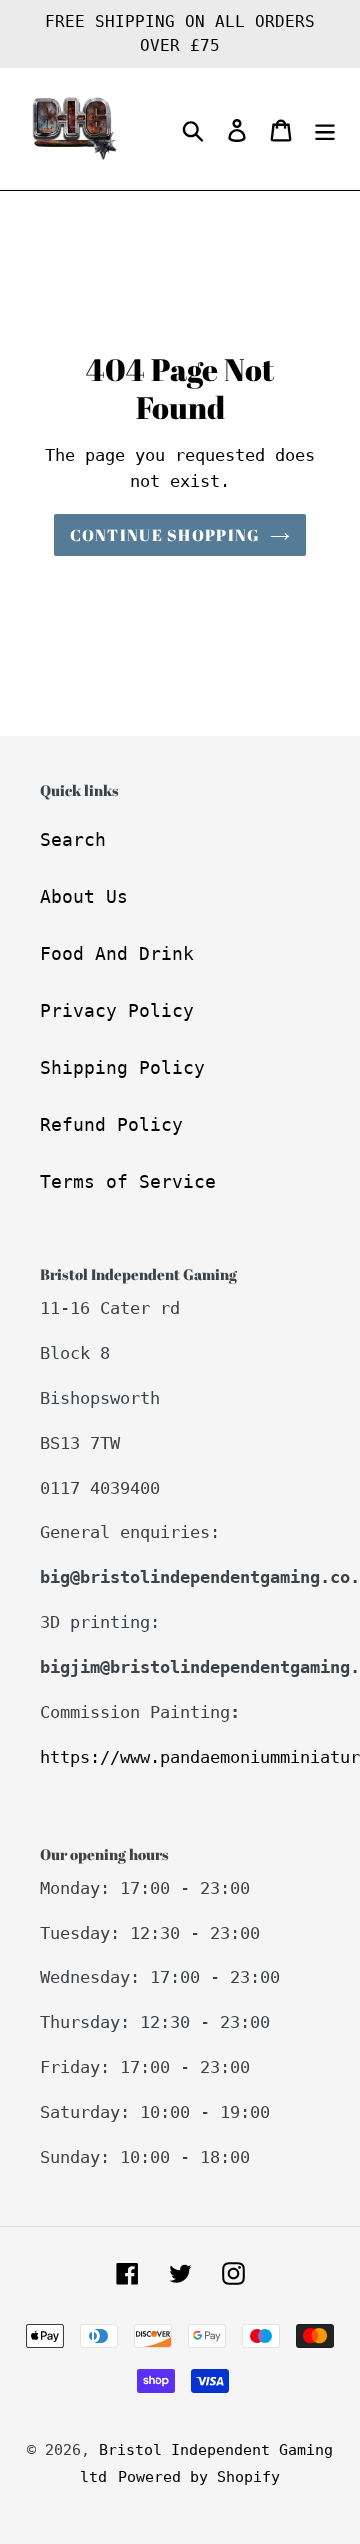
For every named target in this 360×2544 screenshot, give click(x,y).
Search (73, 839)
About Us (84, 896)
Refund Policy (111, 1124)
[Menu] (325, 129)
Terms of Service (128, 1181)
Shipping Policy (122, 1067)
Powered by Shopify (199, 2477)
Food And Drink (117, 953)
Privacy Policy (117, 1010)
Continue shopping (165, 535)
